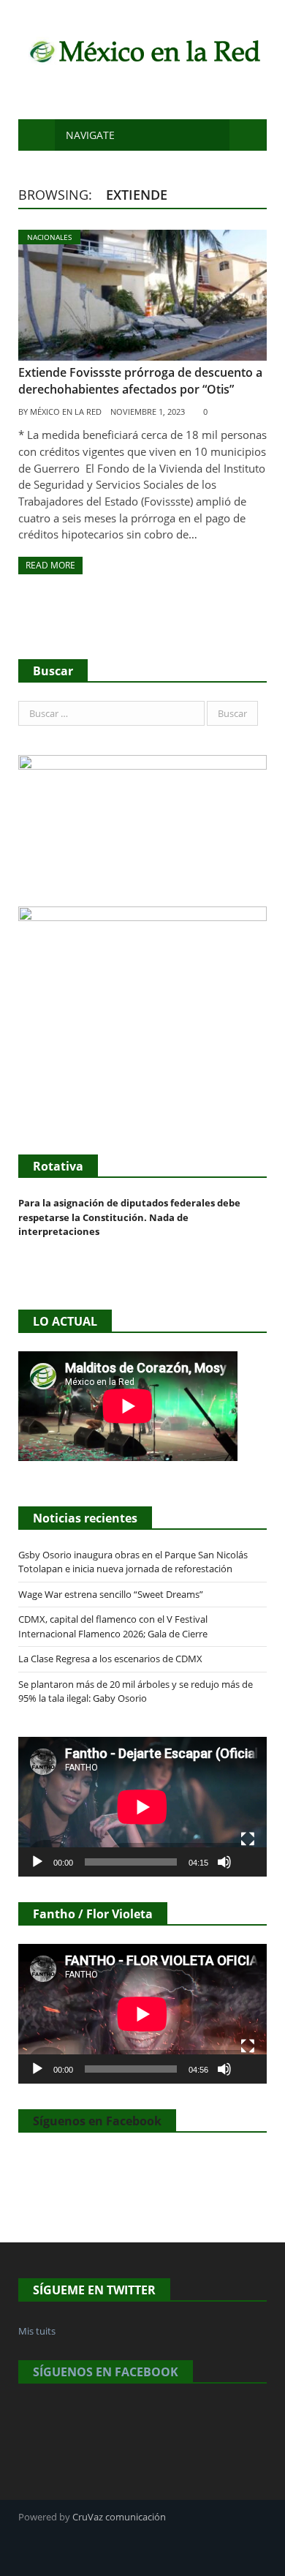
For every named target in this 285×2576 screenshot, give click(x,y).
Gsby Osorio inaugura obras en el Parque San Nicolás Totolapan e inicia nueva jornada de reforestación (133, 1562)
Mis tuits (37, 2331)
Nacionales (49, 237)
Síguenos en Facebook (97, 2121)
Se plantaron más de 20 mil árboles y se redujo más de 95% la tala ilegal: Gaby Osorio (136, 1691)
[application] (142, 1807)
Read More (50, 565)
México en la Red (66, 412)
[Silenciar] (224, 1862)
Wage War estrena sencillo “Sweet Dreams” (111, 1594)
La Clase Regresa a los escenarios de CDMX (111, 1659)
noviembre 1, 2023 (148, 412)
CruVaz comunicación (119, 2517)
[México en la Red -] (142, 49)
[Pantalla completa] (248, 1839)
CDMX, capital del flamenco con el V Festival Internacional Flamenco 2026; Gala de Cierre (113, 1626)
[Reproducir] (37, 1862)
